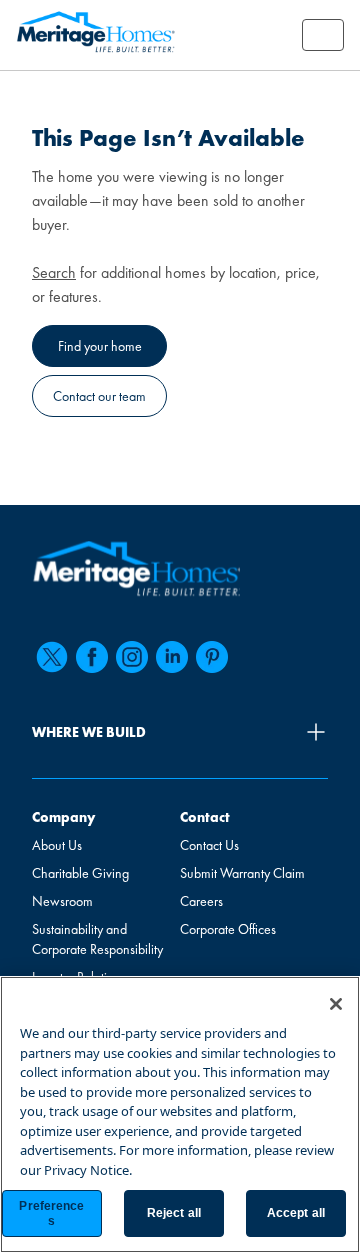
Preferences (51, 1213)
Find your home (100, 346)
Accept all (296, 1213)
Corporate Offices (228, 929)
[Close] (336, 1004)
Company (63, 817)
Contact (205, 817)
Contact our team (99, 396)
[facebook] (92, 657)
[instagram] (132, 657)
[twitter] (52, 657)
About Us (57, 845)
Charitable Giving (80, 873)
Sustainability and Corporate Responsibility (97, 939)
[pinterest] (212, 657)
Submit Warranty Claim (242, 873)
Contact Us (209, 845)
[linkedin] (172, 657)
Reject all (174, 1213)
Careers (201, 901)
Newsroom (62, 901)
